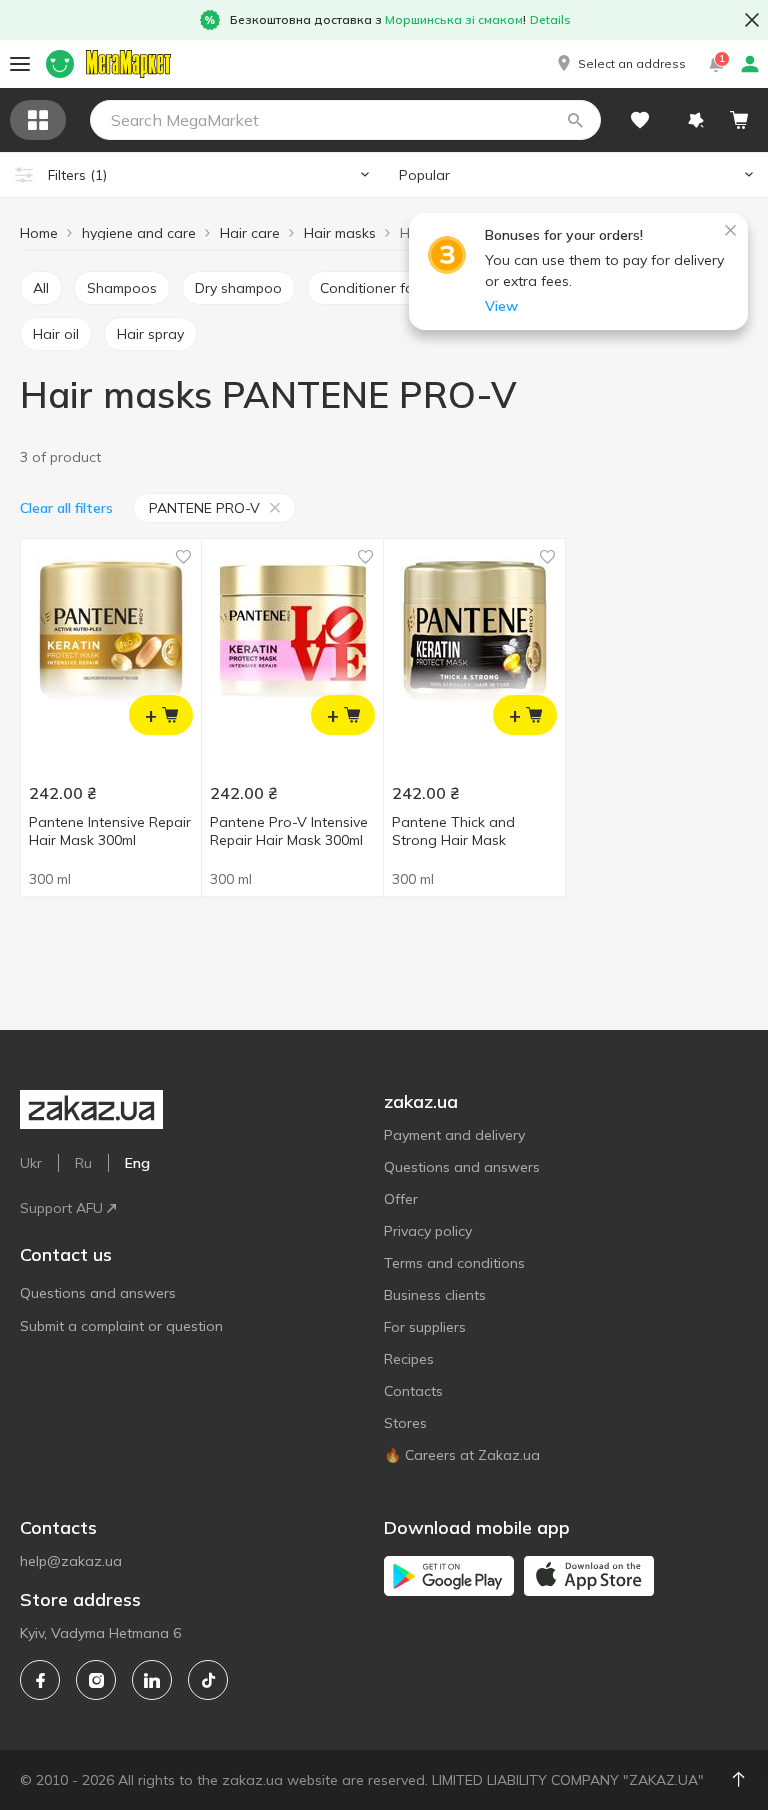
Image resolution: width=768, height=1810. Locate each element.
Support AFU (61, 1208)
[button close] (752, 20)
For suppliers (425, 1327)
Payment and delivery (454, 1135)
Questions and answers (98, 1293)
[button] (620, 64)
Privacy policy (428, 1231)
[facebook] (40, 1680)
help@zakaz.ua (71, 1561)
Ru (83, 1163)
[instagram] (96, 1680)
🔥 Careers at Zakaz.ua (462, 1455)
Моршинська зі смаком (454, 19)
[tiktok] (208, 1680)
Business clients (435, 1295)
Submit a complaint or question (121, 1326)
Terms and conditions (454, 1263)
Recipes (409, 1359)
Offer (401, 1199)
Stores (405, 1423)
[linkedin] (152, 1680)
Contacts (413, 1391)
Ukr (31, 1163)
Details (550, 19)
